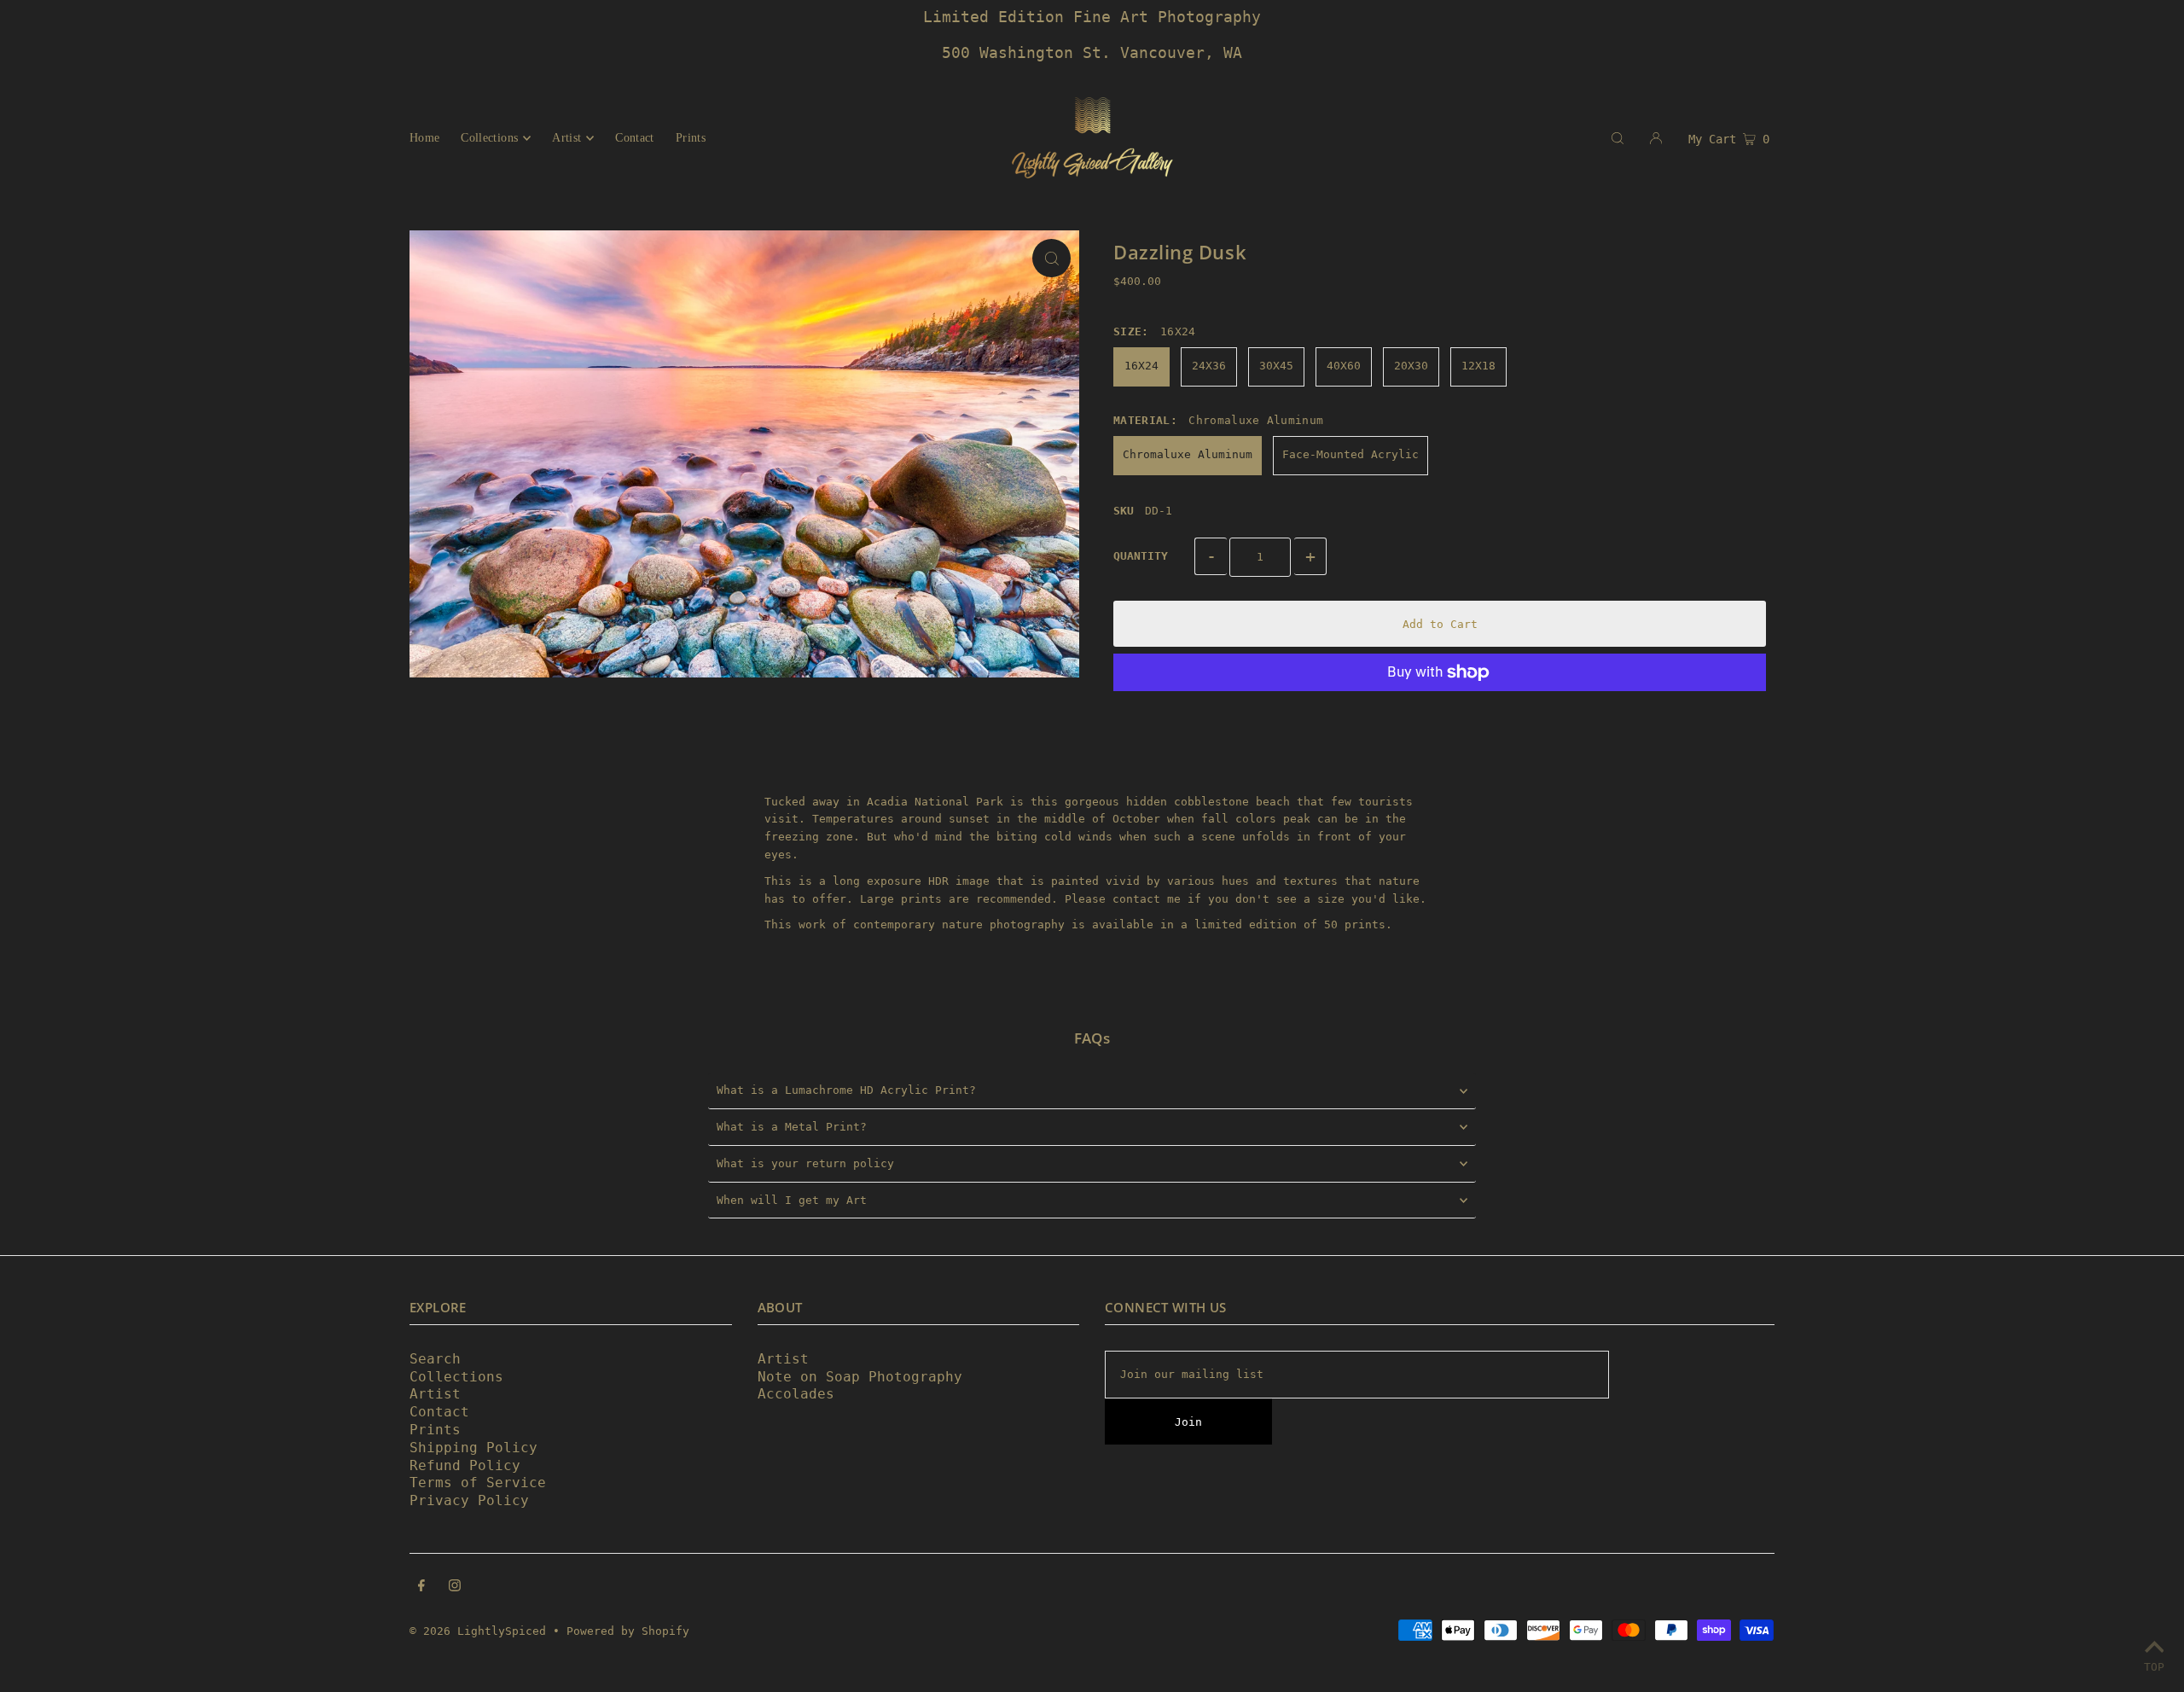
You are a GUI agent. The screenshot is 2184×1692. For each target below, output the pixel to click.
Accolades (796, 1394)
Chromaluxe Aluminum (1188, 454)
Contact (439, 1412)
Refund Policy (465, 1465)
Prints (435, 1430)
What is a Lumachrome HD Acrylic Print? (846, 1090)
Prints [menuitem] (691, 138)
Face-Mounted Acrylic (1350, 454)
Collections (456, 1377)
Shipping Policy (473, 1448)
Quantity (1141, 556)
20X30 (1411, 366)
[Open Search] (1618, 137)
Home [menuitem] (424, 138)
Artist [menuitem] (566, 138)
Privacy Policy (469, 1500)
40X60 (1344, 366)
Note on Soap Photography (860, 1377)
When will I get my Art (792, 1200)
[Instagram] (455, 1588)
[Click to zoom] (1051, 258)
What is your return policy (805, 1163)
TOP (2154, 1667)
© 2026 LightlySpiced (478, 1631)
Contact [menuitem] (634, 138)
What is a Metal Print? (792, 1127)
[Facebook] (421, 1588)
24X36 (1209, 366)
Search (435, 1359)
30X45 (1276, 366)
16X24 (1141, 366)
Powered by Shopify (628, 1631)
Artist (435, 1394)
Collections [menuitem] (489, 138)
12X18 (1478, 366)
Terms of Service (478, 1483)
